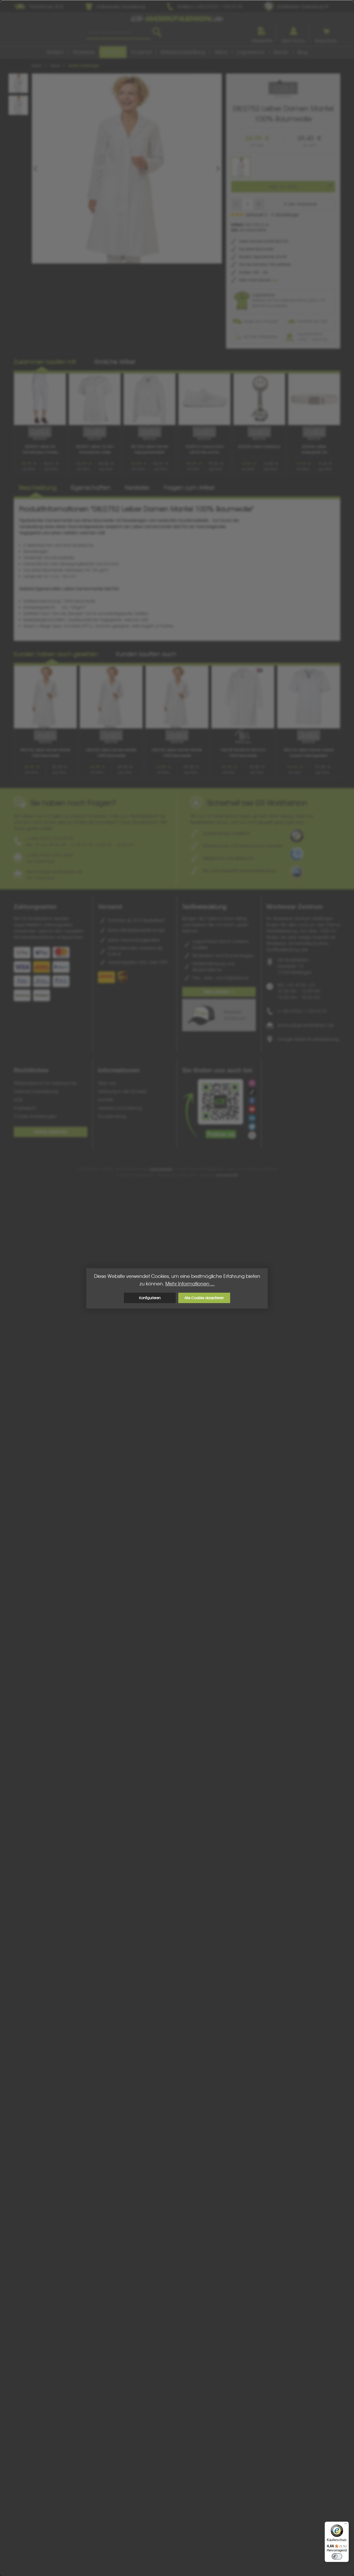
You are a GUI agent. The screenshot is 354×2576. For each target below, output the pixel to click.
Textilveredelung (204, 907)
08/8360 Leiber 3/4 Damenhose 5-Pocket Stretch (40, 450)
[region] (120, 168)
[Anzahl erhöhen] (259, 204)
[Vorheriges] (36, 169)
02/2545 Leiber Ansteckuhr (259, 447)
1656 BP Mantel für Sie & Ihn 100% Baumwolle (243, 753)
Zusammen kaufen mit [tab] (45, 362)
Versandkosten (161, 1169)
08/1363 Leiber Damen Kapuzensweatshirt (150, 449)
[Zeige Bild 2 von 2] (131, 258)
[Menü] (346, 2525)
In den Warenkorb (301, 204)
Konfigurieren (150, 1298)
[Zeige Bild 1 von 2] (123, 258)
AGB (18, 1100)
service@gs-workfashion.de (306, 1025)
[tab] (38, 488)
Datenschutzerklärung (36, 1091)
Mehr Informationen (256, 280)
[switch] (337, 2556)
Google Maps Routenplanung (308, 1039)
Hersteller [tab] (137, 488)
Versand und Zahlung (120, 1108)
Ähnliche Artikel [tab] (115, 362)
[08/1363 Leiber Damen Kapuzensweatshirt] (150, 399)
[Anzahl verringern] (236, 204)
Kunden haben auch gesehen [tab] (56, 654)
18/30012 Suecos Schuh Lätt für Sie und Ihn (204, 449)
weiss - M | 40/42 (283, 187)
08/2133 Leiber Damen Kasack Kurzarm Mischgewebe (309, 753)
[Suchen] (157, 32)
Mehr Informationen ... (190, 1284)
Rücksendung (112, 1116)
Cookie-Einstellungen (35, 1116)
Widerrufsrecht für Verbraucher (45, 1083)
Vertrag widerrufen (51, 1132)
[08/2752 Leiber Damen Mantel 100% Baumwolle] (127, 168)
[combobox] (118, 32)
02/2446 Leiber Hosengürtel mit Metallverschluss (314, 450)
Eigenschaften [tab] (91, 488)
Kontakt (106, 1100)
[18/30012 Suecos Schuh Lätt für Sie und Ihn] (204, 399)
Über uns (107, 1083)
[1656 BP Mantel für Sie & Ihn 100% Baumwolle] (243, 697)
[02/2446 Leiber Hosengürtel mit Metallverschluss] (314, 399)
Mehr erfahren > (219, 992)
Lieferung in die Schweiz (122, 1091)
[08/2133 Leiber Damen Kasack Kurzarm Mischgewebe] (309, 697)
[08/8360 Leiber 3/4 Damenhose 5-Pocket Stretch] (40, 399)
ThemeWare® (227, 1175)
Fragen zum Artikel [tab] (189, 488)
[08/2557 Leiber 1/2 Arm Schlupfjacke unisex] (95, 399)
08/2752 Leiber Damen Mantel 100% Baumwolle (45, 753)
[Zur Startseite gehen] (177, 19)
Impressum (25, 1108)
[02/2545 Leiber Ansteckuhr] (259, 399)
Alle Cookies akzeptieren (204, 1298)
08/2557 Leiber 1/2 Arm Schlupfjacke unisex (95, 449)
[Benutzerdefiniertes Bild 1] (297, 836)
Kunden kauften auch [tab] (146, 654)
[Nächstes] (218, 169)
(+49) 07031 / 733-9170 (302, 1011)
